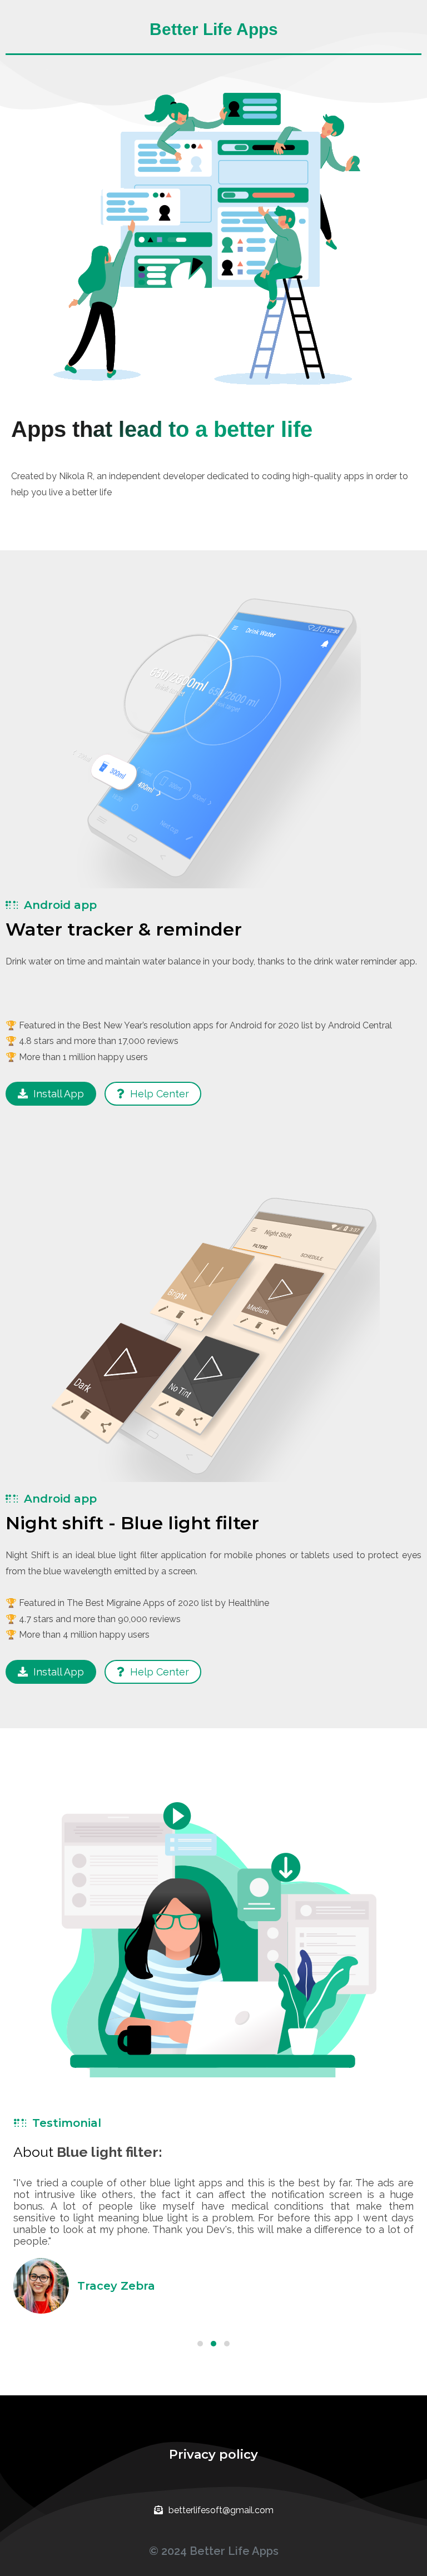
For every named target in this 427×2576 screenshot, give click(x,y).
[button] (200, 2344)
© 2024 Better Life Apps (214, 2551)
